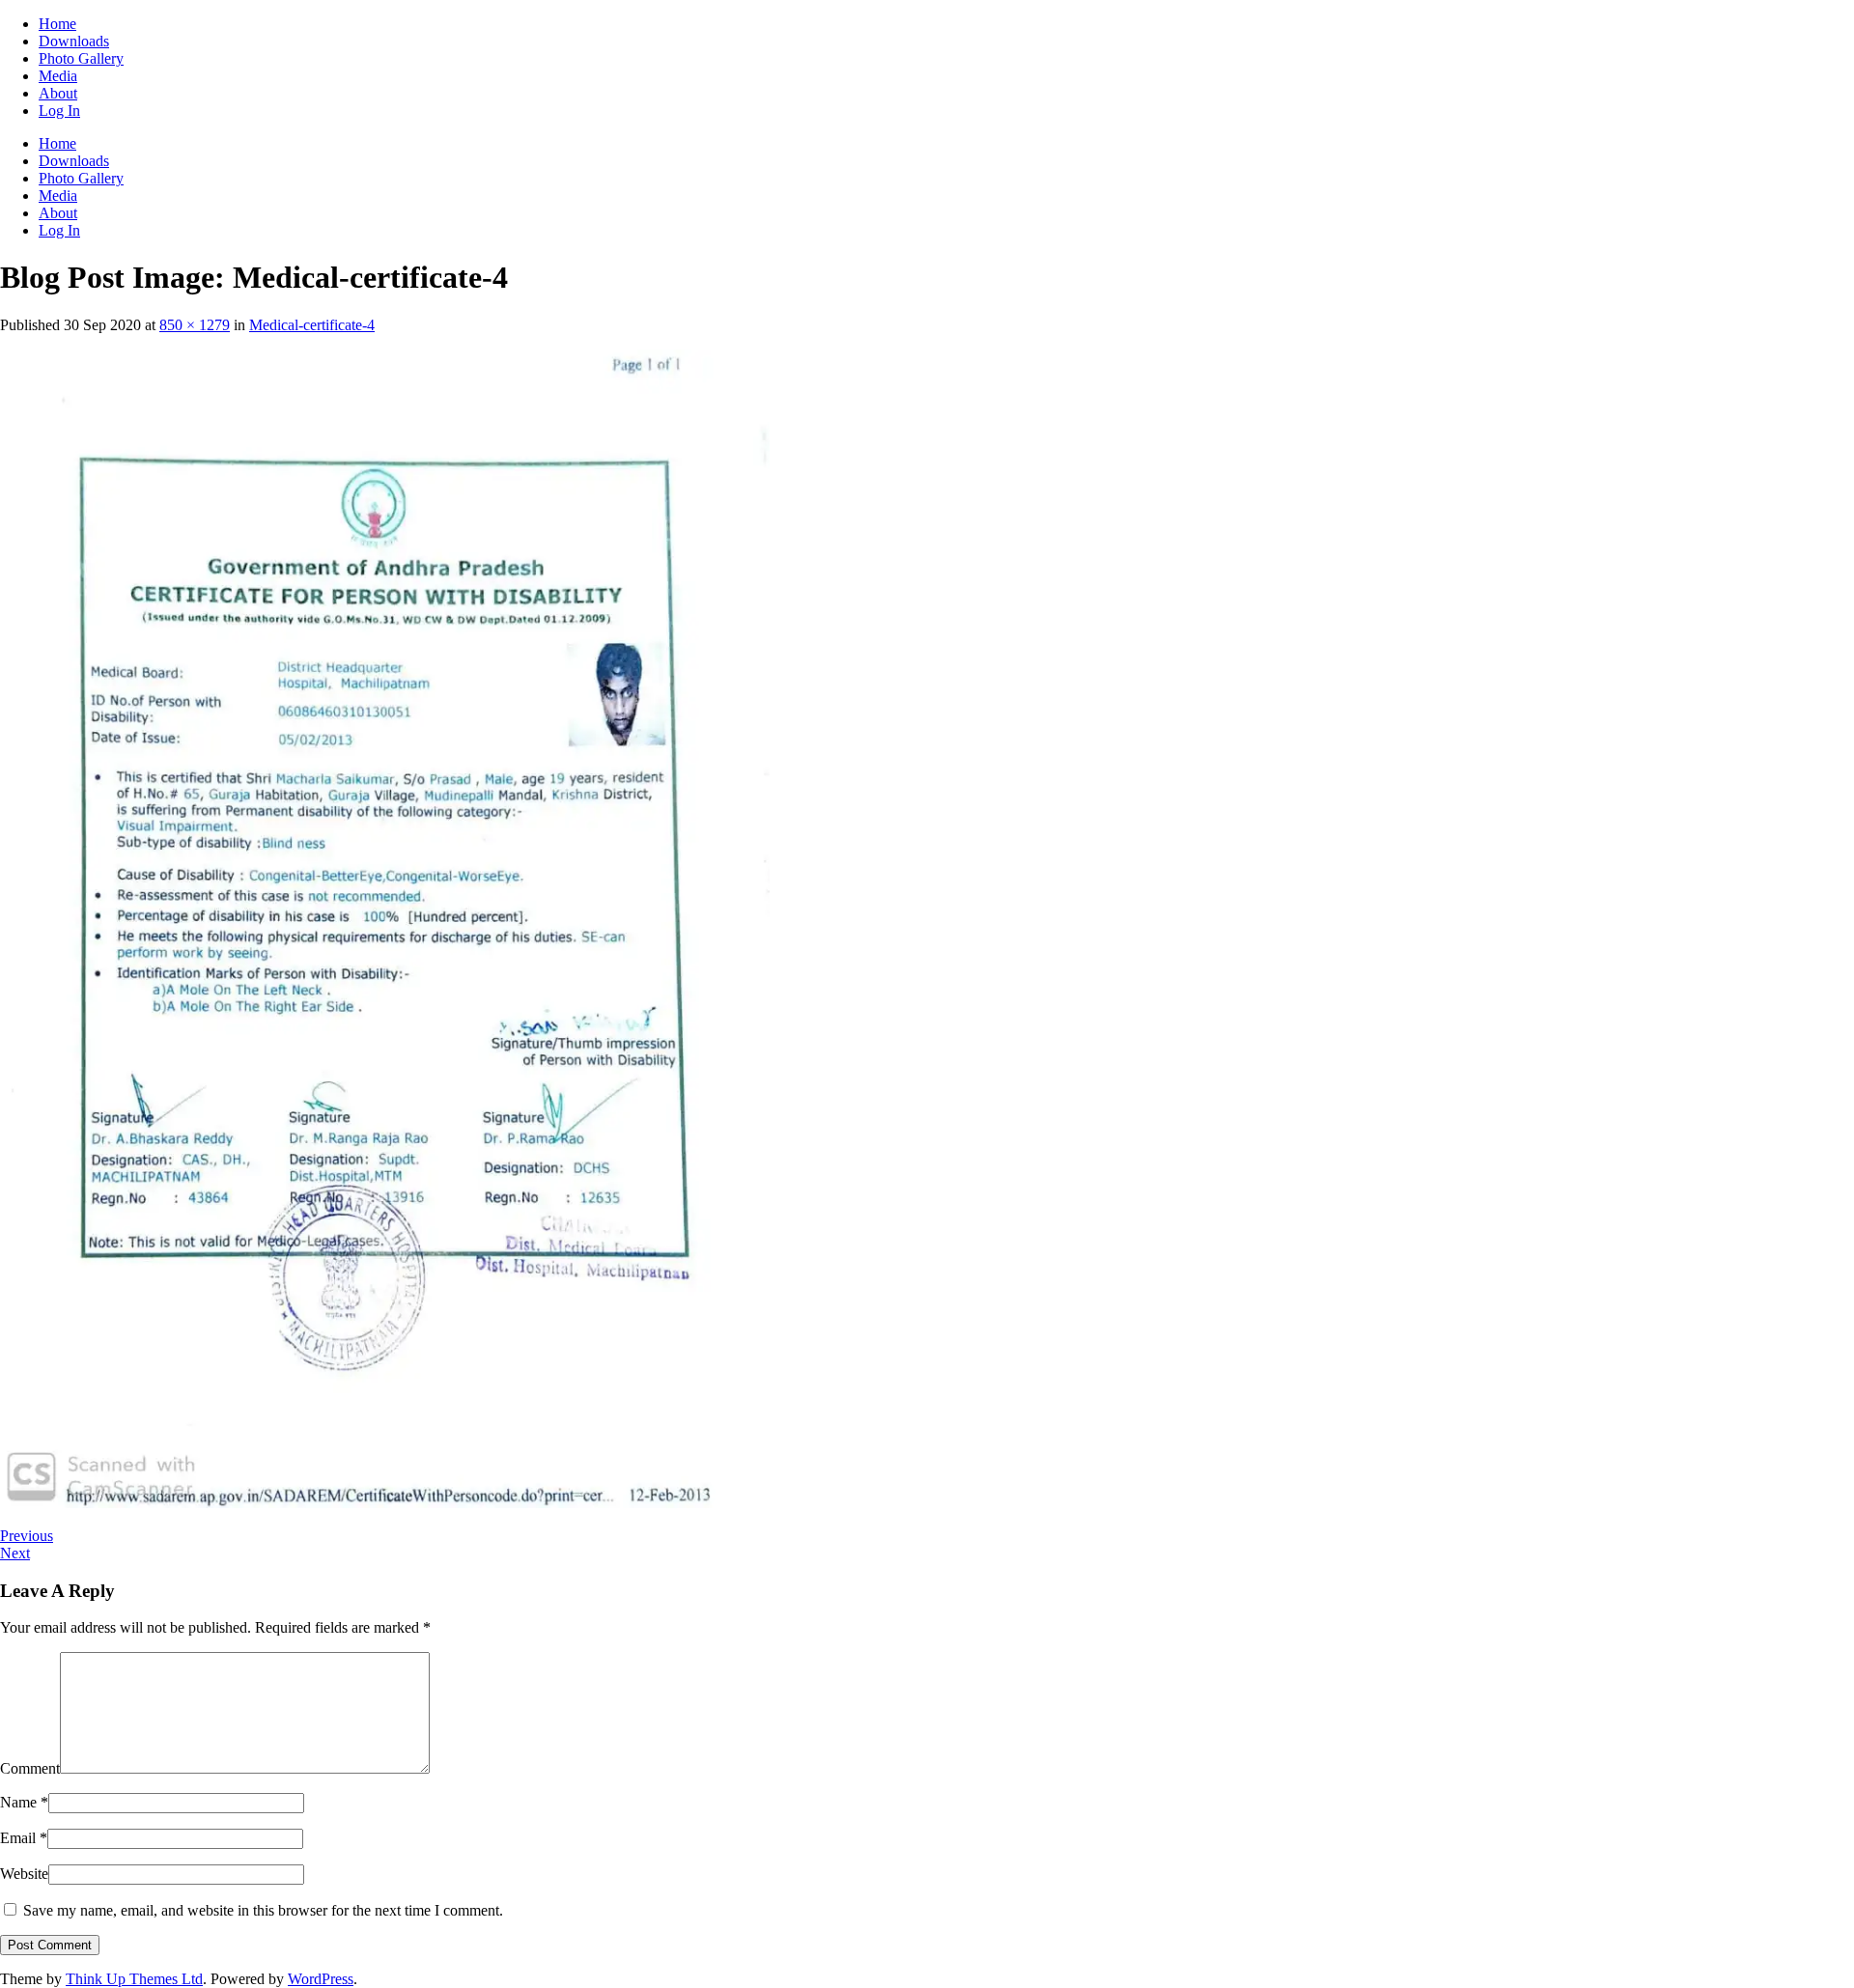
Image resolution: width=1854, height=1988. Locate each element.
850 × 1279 (195, 325)
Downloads (74, 41)
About (58, 93)
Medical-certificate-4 (312, 325)
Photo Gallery (81, 58)
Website (24, 1874)
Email (24, 1838)
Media (58, 76)
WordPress (321, 1979)
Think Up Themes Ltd (134, 1979)
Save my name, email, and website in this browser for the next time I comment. (263, 1910)
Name (24, 1802)
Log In (59, 111)
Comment (30, 1768)
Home (57, 24)
